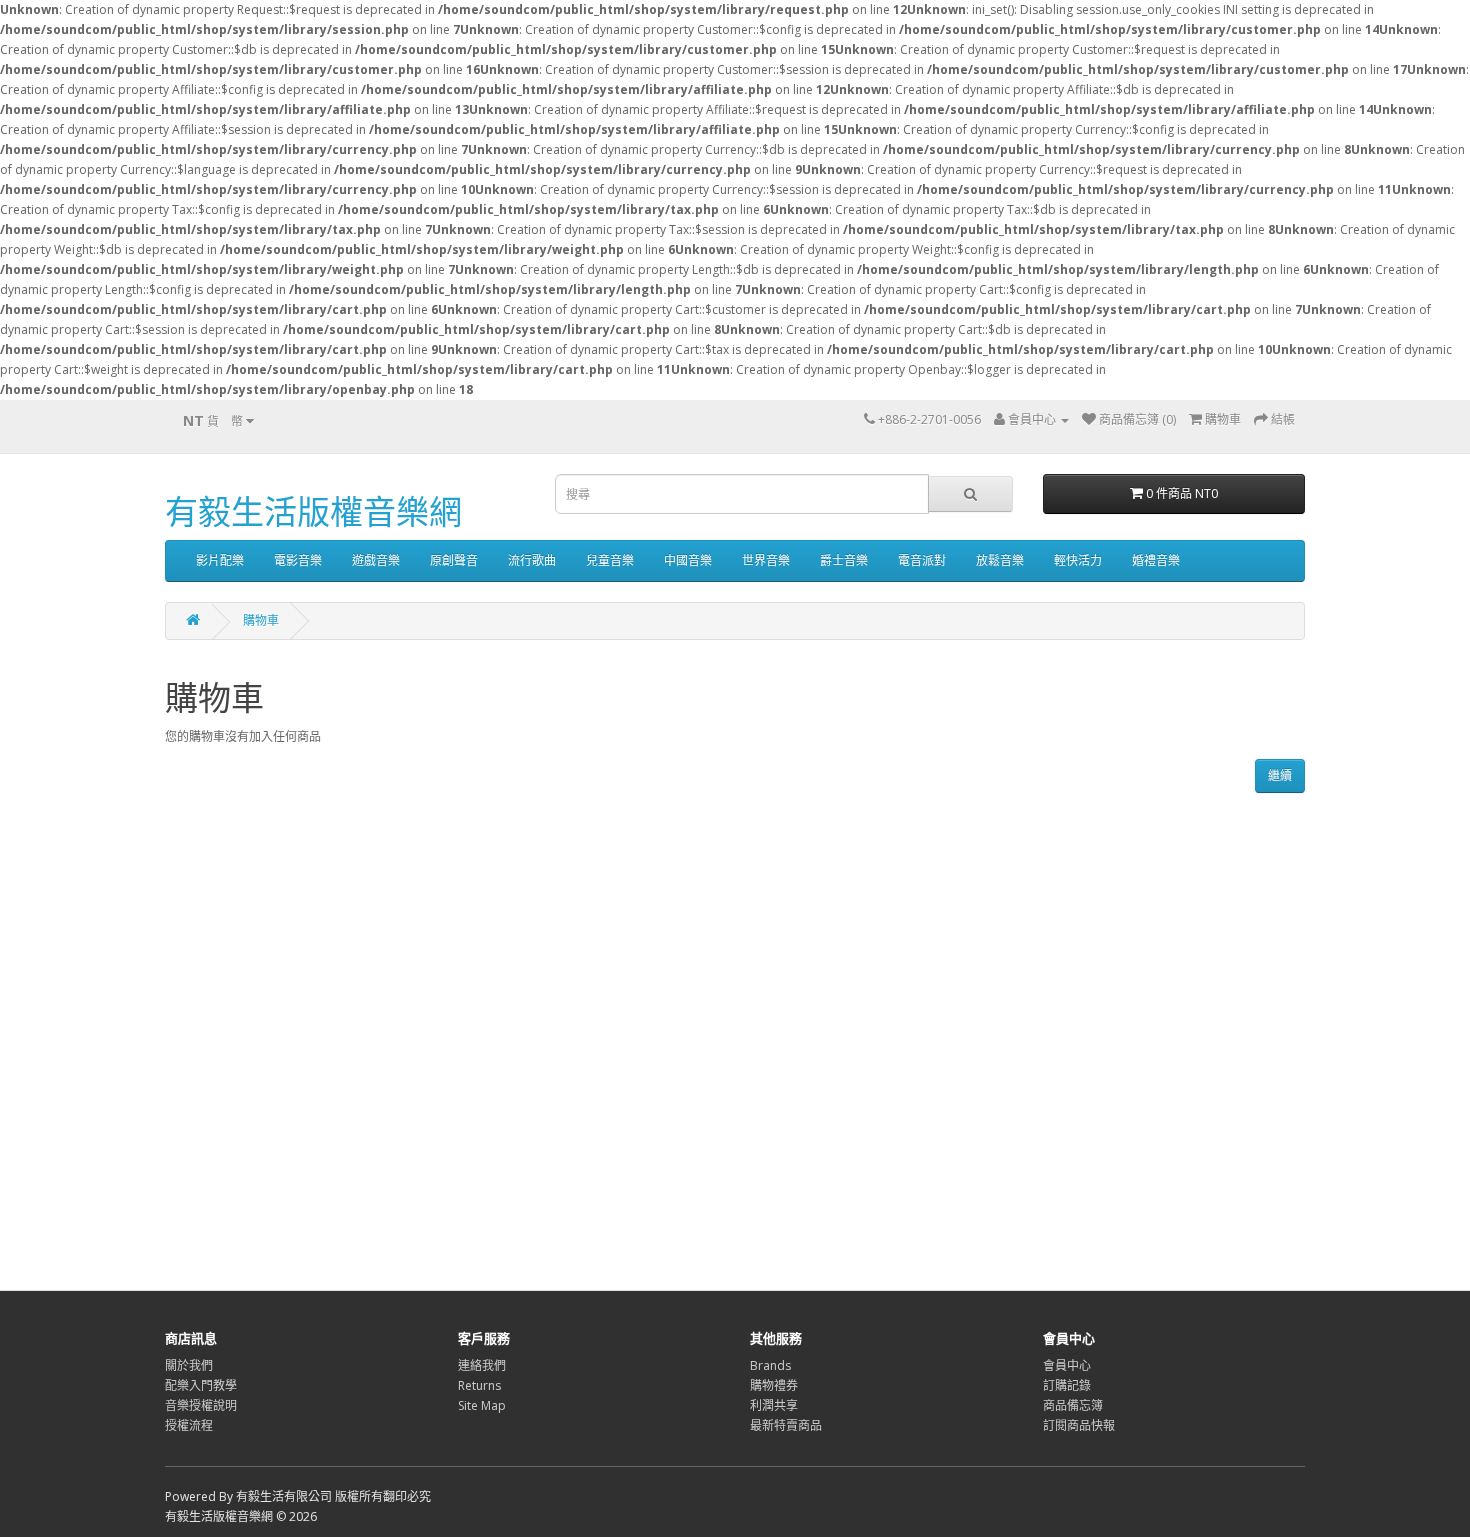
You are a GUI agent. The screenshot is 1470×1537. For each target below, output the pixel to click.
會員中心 (1067, 1365)
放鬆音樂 (1000, 560)
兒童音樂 (610, 560)
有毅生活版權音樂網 (313, 511)
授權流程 (189, 1425)
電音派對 (922, 560)
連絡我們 (482, 1365)
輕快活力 (1078, 560)
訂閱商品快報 (1079, 1425)
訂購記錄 (1067, 1385)
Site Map (482, 1405)
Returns (479, 1385)
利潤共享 (774, 1405)
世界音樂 (766, 560)
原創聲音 (454, 560)
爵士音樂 (844, 560)
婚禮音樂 (1156, 560)
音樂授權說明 (201, 1405)
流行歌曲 (532, 560)
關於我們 (189, 1365)
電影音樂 (298, 560)
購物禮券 (774, 1385)
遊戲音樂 (376, 560)
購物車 (261, 620)
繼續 (1280, 775)
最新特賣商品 (786, 1425)
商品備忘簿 (1073, 1405)
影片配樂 (220, 560)
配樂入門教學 (201, 1385)
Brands (770, 1365)
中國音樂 (688, 560)
